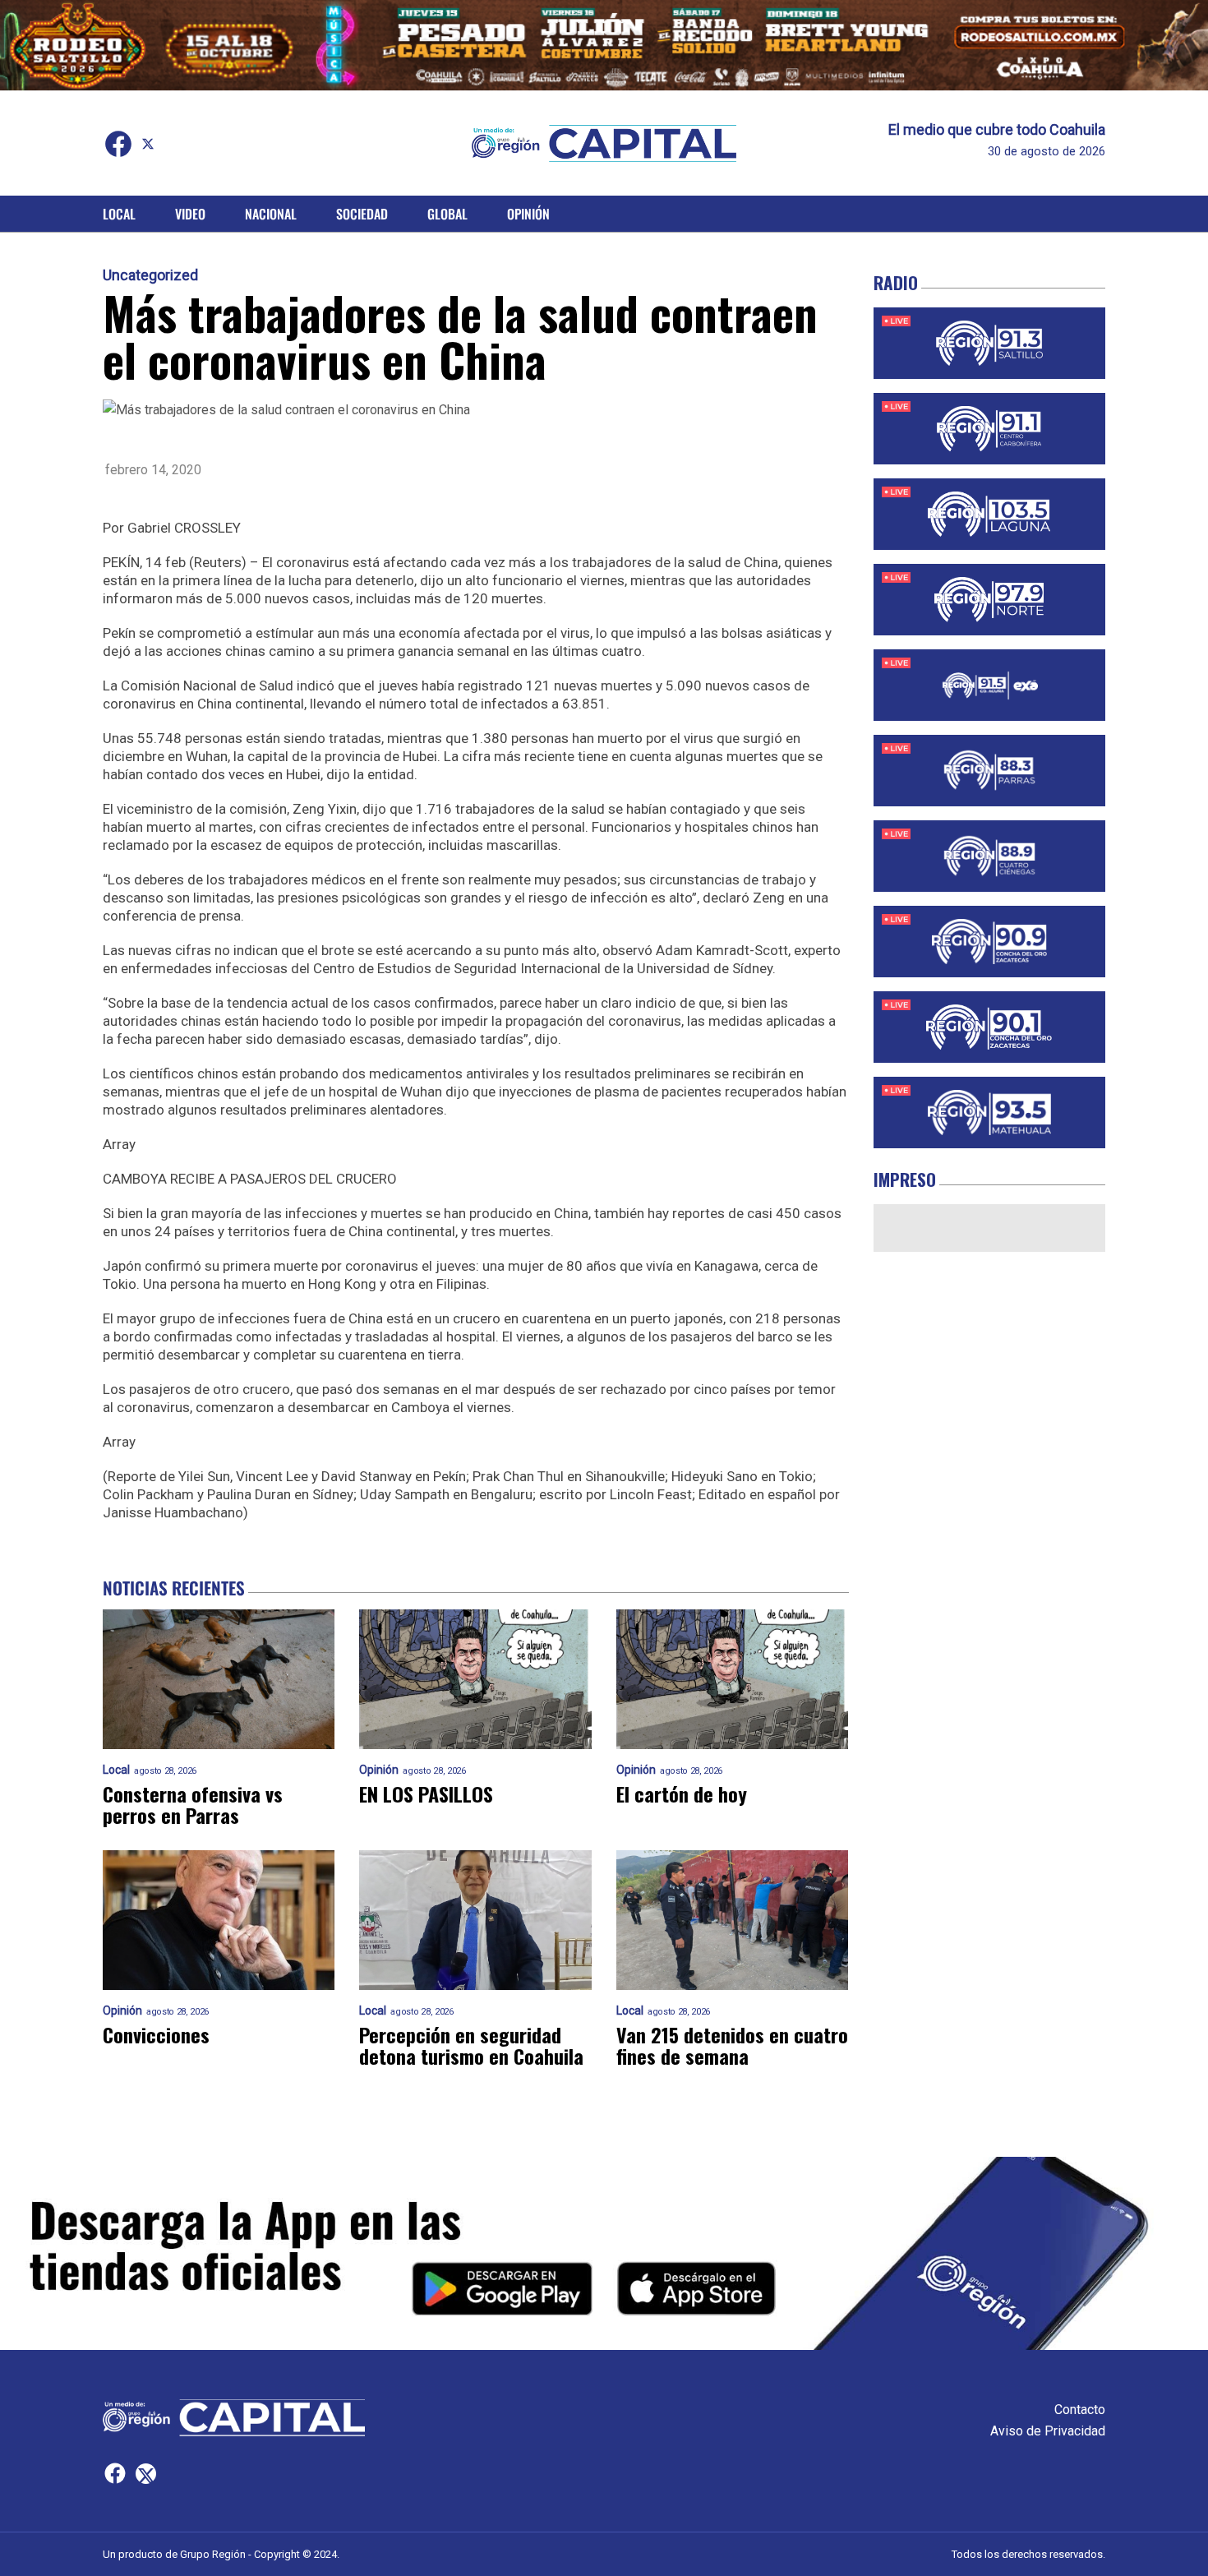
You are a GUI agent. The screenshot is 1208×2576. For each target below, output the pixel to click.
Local (119, 214)
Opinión (528, 214)
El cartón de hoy (682, 1794)
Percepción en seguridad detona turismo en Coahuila (471, 2045)
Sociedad (362, 214)
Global (447, 214)
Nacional (271, 214)
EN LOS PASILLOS (426, 1794)
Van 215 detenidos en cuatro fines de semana (732, 2045)
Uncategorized (150, 275)
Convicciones (156, 2034)
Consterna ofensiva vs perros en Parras (193, 1804)
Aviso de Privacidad (1048, 2431)
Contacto (1080, 2410)
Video (190, 214)
